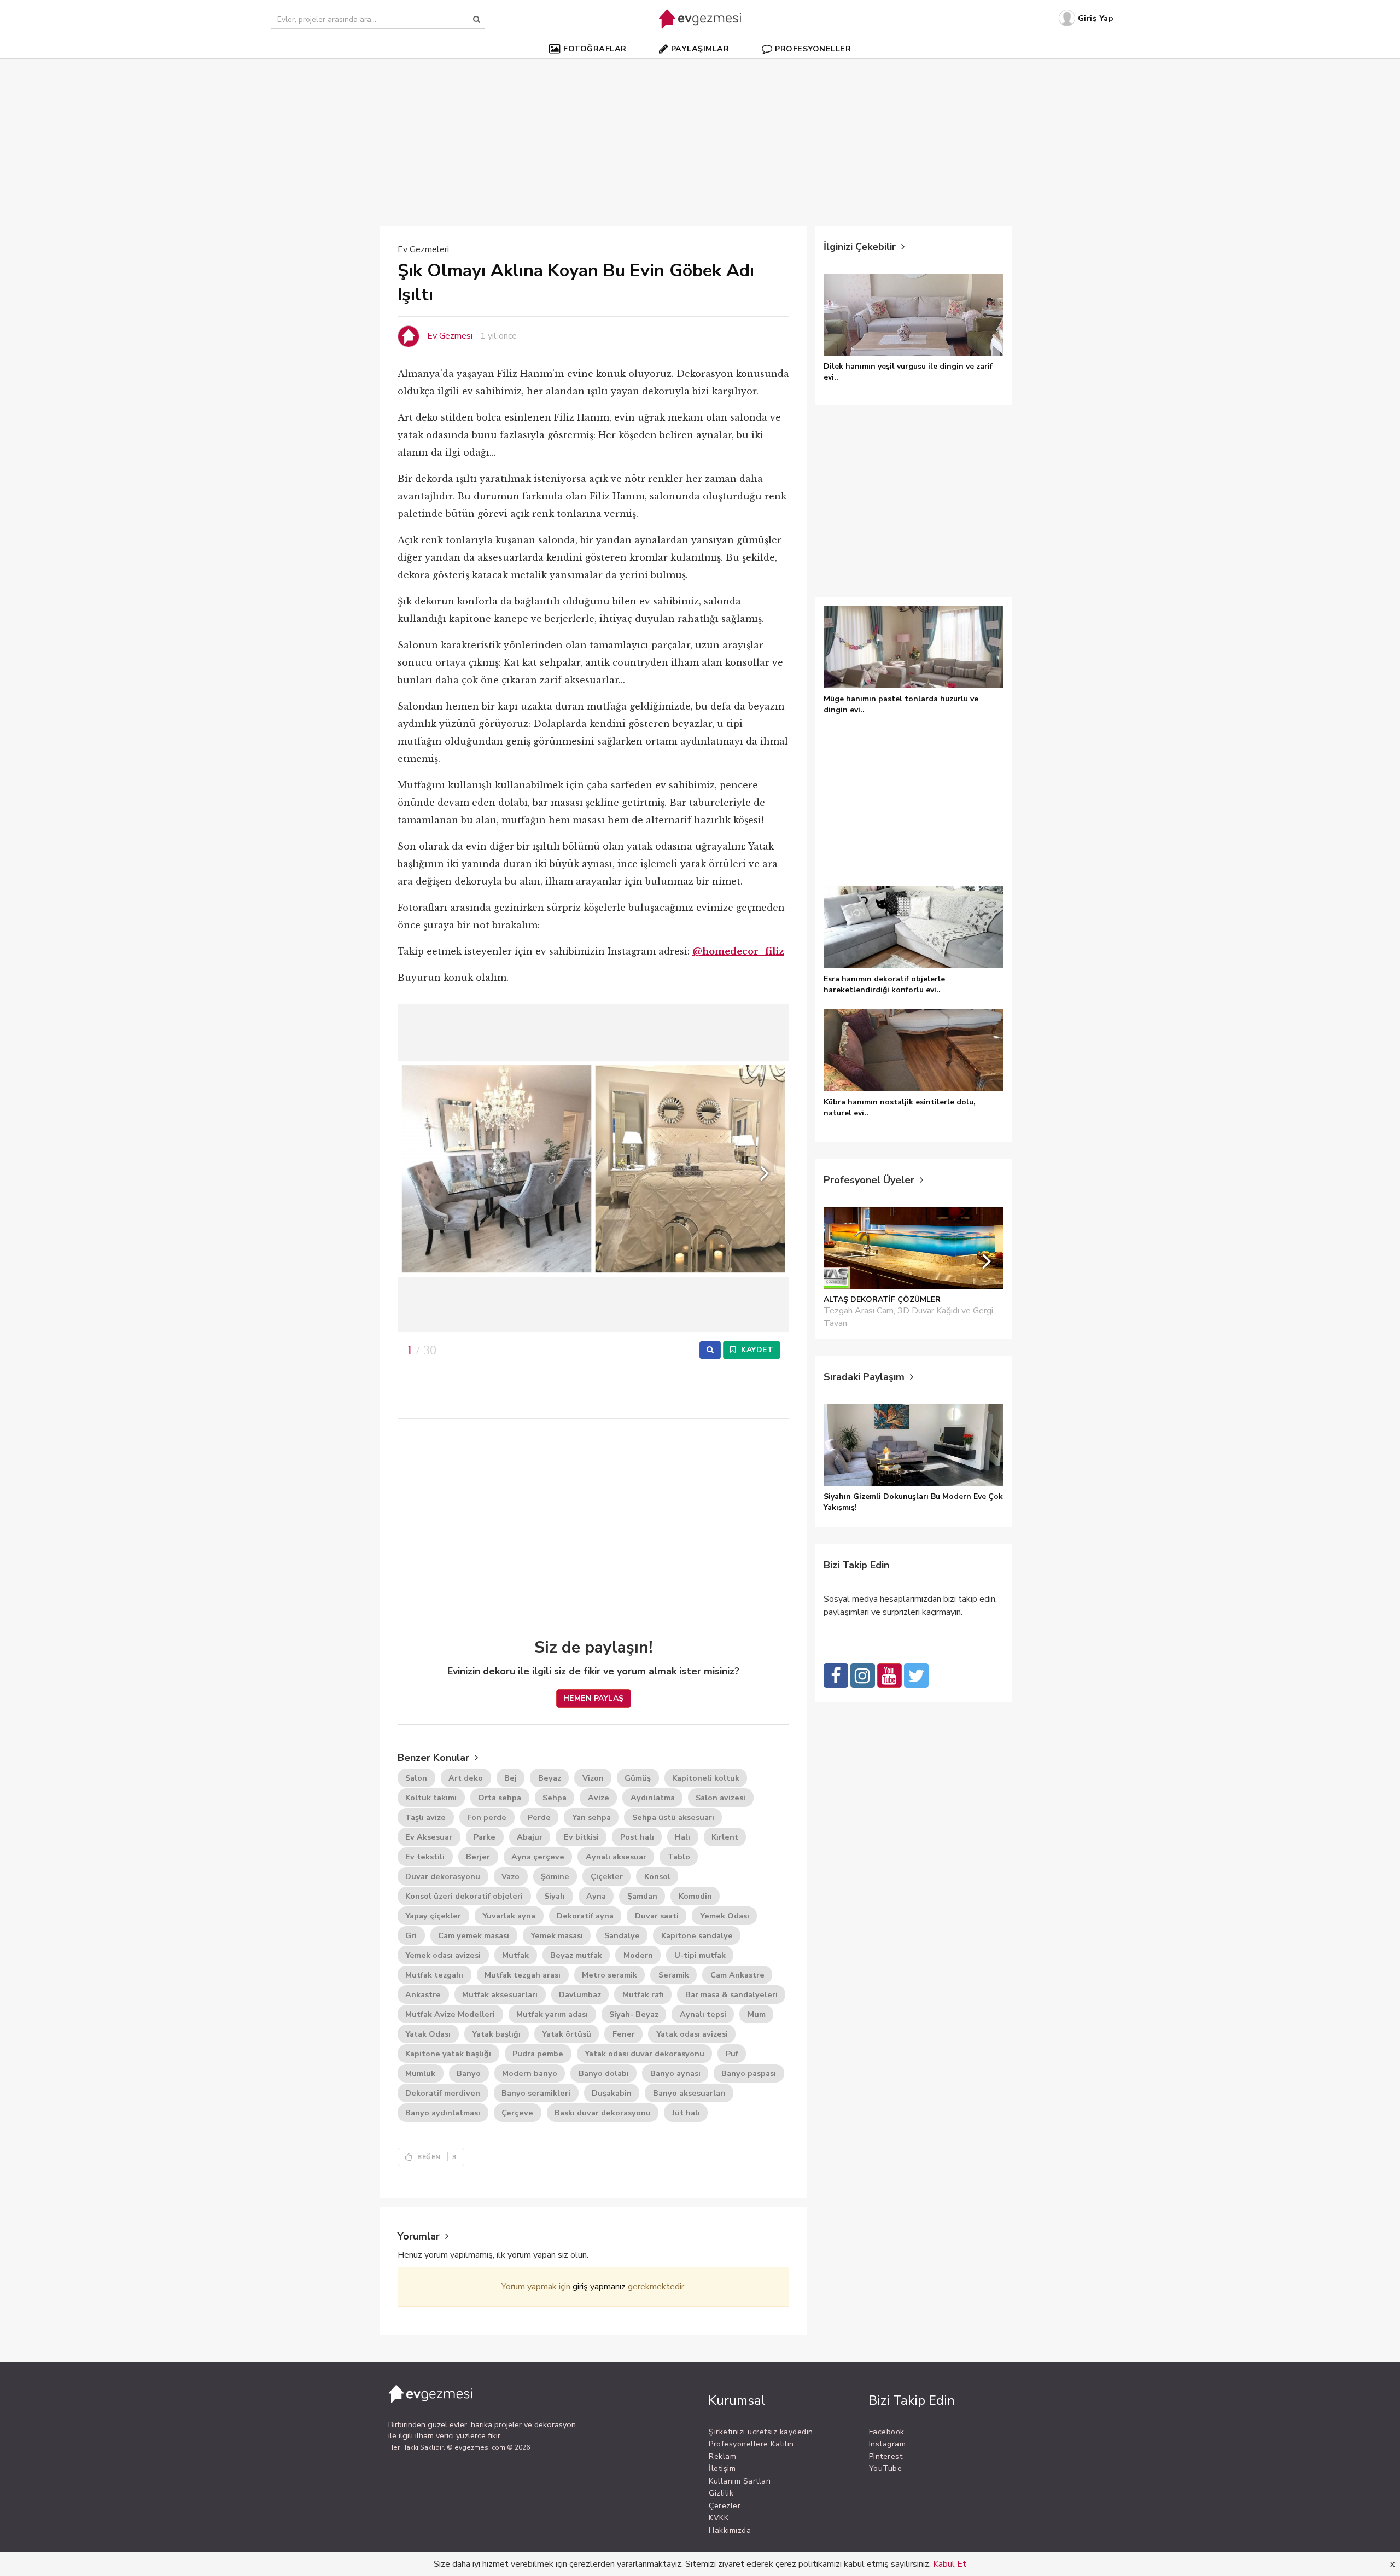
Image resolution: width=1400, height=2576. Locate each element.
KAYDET (756, 1350)
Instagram (888, 2444)
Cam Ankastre (737, 1975)
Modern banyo (530, 2073)
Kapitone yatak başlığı (448, 2054)
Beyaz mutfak (576, 1955)
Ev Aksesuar (429, 1837)
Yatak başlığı (496, 2034)
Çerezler (725, 2506)
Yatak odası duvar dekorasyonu (644, 2054)
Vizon (593, 1778)
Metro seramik (609, 1975)
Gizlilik (721, 2493)
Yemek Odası (725, 1916)
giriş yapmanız (599, 2287)
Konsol (657, 1876)
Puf (732, 2054)
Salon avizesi (721, 1798)
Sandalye (622, 1935)
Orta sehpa (500, 1798)
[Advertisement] (700, 136)
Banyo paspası (749, 2073)
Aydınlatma (653, 1798)
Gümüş (638, 1778)
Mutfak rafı (643, 1994)
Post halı (637, 1837)
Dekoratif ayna (585, 1916)
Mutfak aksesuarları (500, 1994)
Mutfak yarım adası (552, 2014)
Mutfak (515, 1955)
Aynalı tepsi (703, 2014)
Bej (511, 1778)
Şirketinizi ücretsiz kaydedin (761, 2432)
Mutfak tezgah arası (523, 1975)
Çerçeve (517, 2113)
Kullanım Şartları (740, 2481)
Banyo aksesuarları (689, 2093)
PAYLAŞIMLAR (700, 49)
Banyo (469, 2073)
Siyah (555, 1896)
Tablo (679, 1857)
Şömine (555, 1876)
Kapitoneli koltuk (706, 1778)
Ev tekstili (425, 1857)
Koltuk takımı (431, 1798)
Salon (416, 1778)
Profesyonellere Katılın (751, 2444)
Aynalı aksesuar (616, 1857)
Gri (411, 1935)
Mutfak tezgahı (434, 1975)
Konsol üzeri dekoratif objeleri (464, 1896)
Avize (599, 1798)
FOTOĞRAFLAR (595, 49)
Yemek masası (557, 1935)
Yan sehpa (591, 1817)
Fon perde (487, 1817)
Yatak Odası (428, 2034)
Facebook (887, 2432)
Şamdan (642, 1896)
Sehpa (555, 1798)
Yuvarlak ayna (509, 1916)
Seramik (674, 1975)
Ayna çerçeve (538, 1857)
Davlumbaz (580, 1994)
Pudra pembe (538, 2054)
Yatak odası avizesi (692, 2034)
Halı (682, 1837)
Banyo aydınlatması (443, 2113)
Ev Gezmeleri (423, 249)
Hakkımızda (730, 2530)
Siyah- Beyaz (634, 2014)
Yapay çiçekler (433, 1916)
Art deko (466, 1778)
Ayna (596, 1896)
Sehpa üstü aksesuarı (673, 1817)
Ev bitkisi (581, 1837)
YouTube (886, 2469)
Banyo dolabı (604, 2073)
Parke (485, 1837)
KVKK (719, 2518)
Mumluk (420, 2073)
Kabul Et (950, 2564)
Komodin (695, 1896)
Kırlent (725, 1837)
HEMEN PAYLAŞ (594, 1698)
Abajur (530, 1837)
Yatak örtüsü (567, 2034)
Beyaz (550, 1778)
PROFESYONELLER (813, 49)
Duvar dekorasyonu (443, 1876)
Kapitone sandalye (697, 1935)
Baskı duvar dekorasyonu (603, 2113)
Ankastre (423, 1994)
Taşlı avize (425, 1817)
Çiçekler (607, 1876)
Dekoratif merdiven (443, 2093)
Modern (638, 1955)
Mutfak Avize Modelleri (450, 2014)
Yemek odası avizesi (443, 1955)
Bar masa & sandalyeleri (731, 1994)
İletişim (722, 2469)
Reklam (722, 2456)
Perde (539, 1817)
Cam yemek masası (474, 1935)
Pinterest (886, 2456)
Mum (757, 2014)
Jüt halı (686, 2113)
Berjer (478, 1857)
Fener (624, 2034)
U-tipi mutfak (700, 1955)
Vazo (511, 1876)
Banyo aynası (675, 2073)
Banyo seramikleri (536, 2093)
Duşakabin (612, 2093)
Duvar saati (657, 1916)
